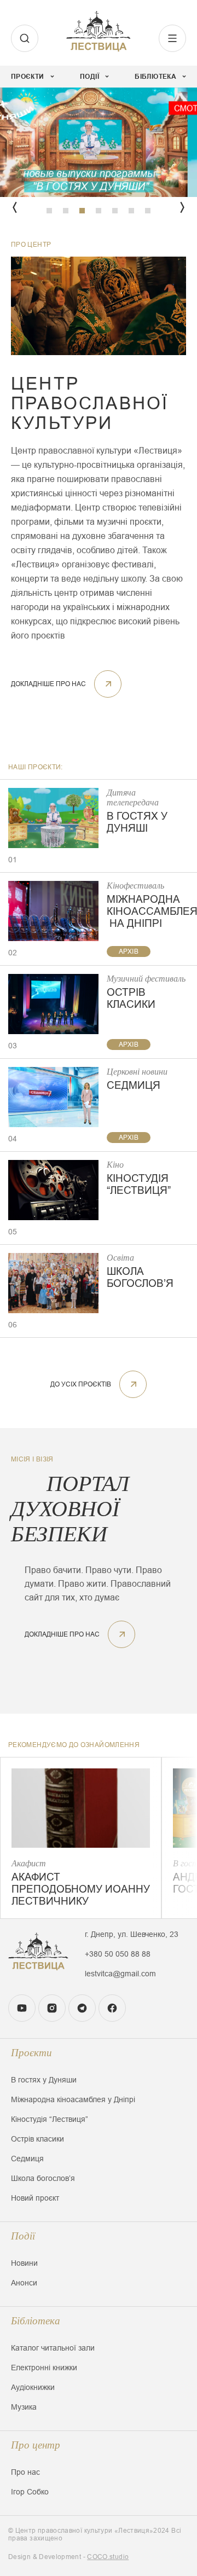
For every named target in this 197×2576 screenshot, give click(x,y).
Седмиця (27, 2159)
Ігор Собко (30, 2492)
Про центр (36, 2445)
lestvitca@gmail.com (120, 1974)
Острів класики (37, 2139)
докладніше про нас (48, 684)
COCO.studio (108, 2557)
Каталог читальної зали (53, 2348)
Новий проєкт (35, 2198)
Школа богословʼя (43, 2178)
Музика (24, 2407)
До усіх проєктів (81, 1384)
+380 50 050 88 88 (118, 1954)
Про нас (25, 2472)
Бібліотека (36, 2321)
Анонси (24, 2283)
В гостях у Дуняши (44, 2080)
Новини (24, 2263)
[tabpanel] (99, 142)
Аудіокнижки (33, 2387)
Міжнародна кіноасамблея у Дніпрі (73, 2099)
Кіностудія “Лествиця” (50, 2119)
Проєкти (31, 2053)
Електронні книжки (44, 2368)
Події (23, 2236)
